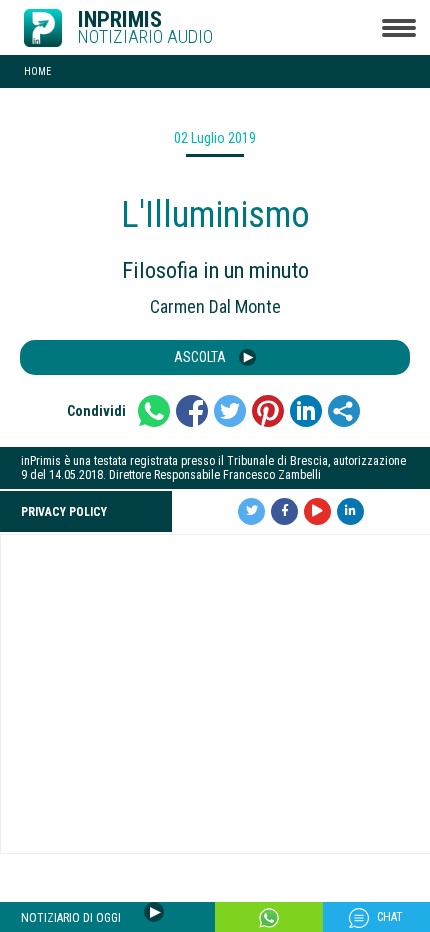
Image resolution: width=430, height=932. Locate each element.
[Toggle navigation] (398, 27)
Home (37, 71)
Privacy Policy (64, 512)
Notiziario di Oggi (72, 918)
